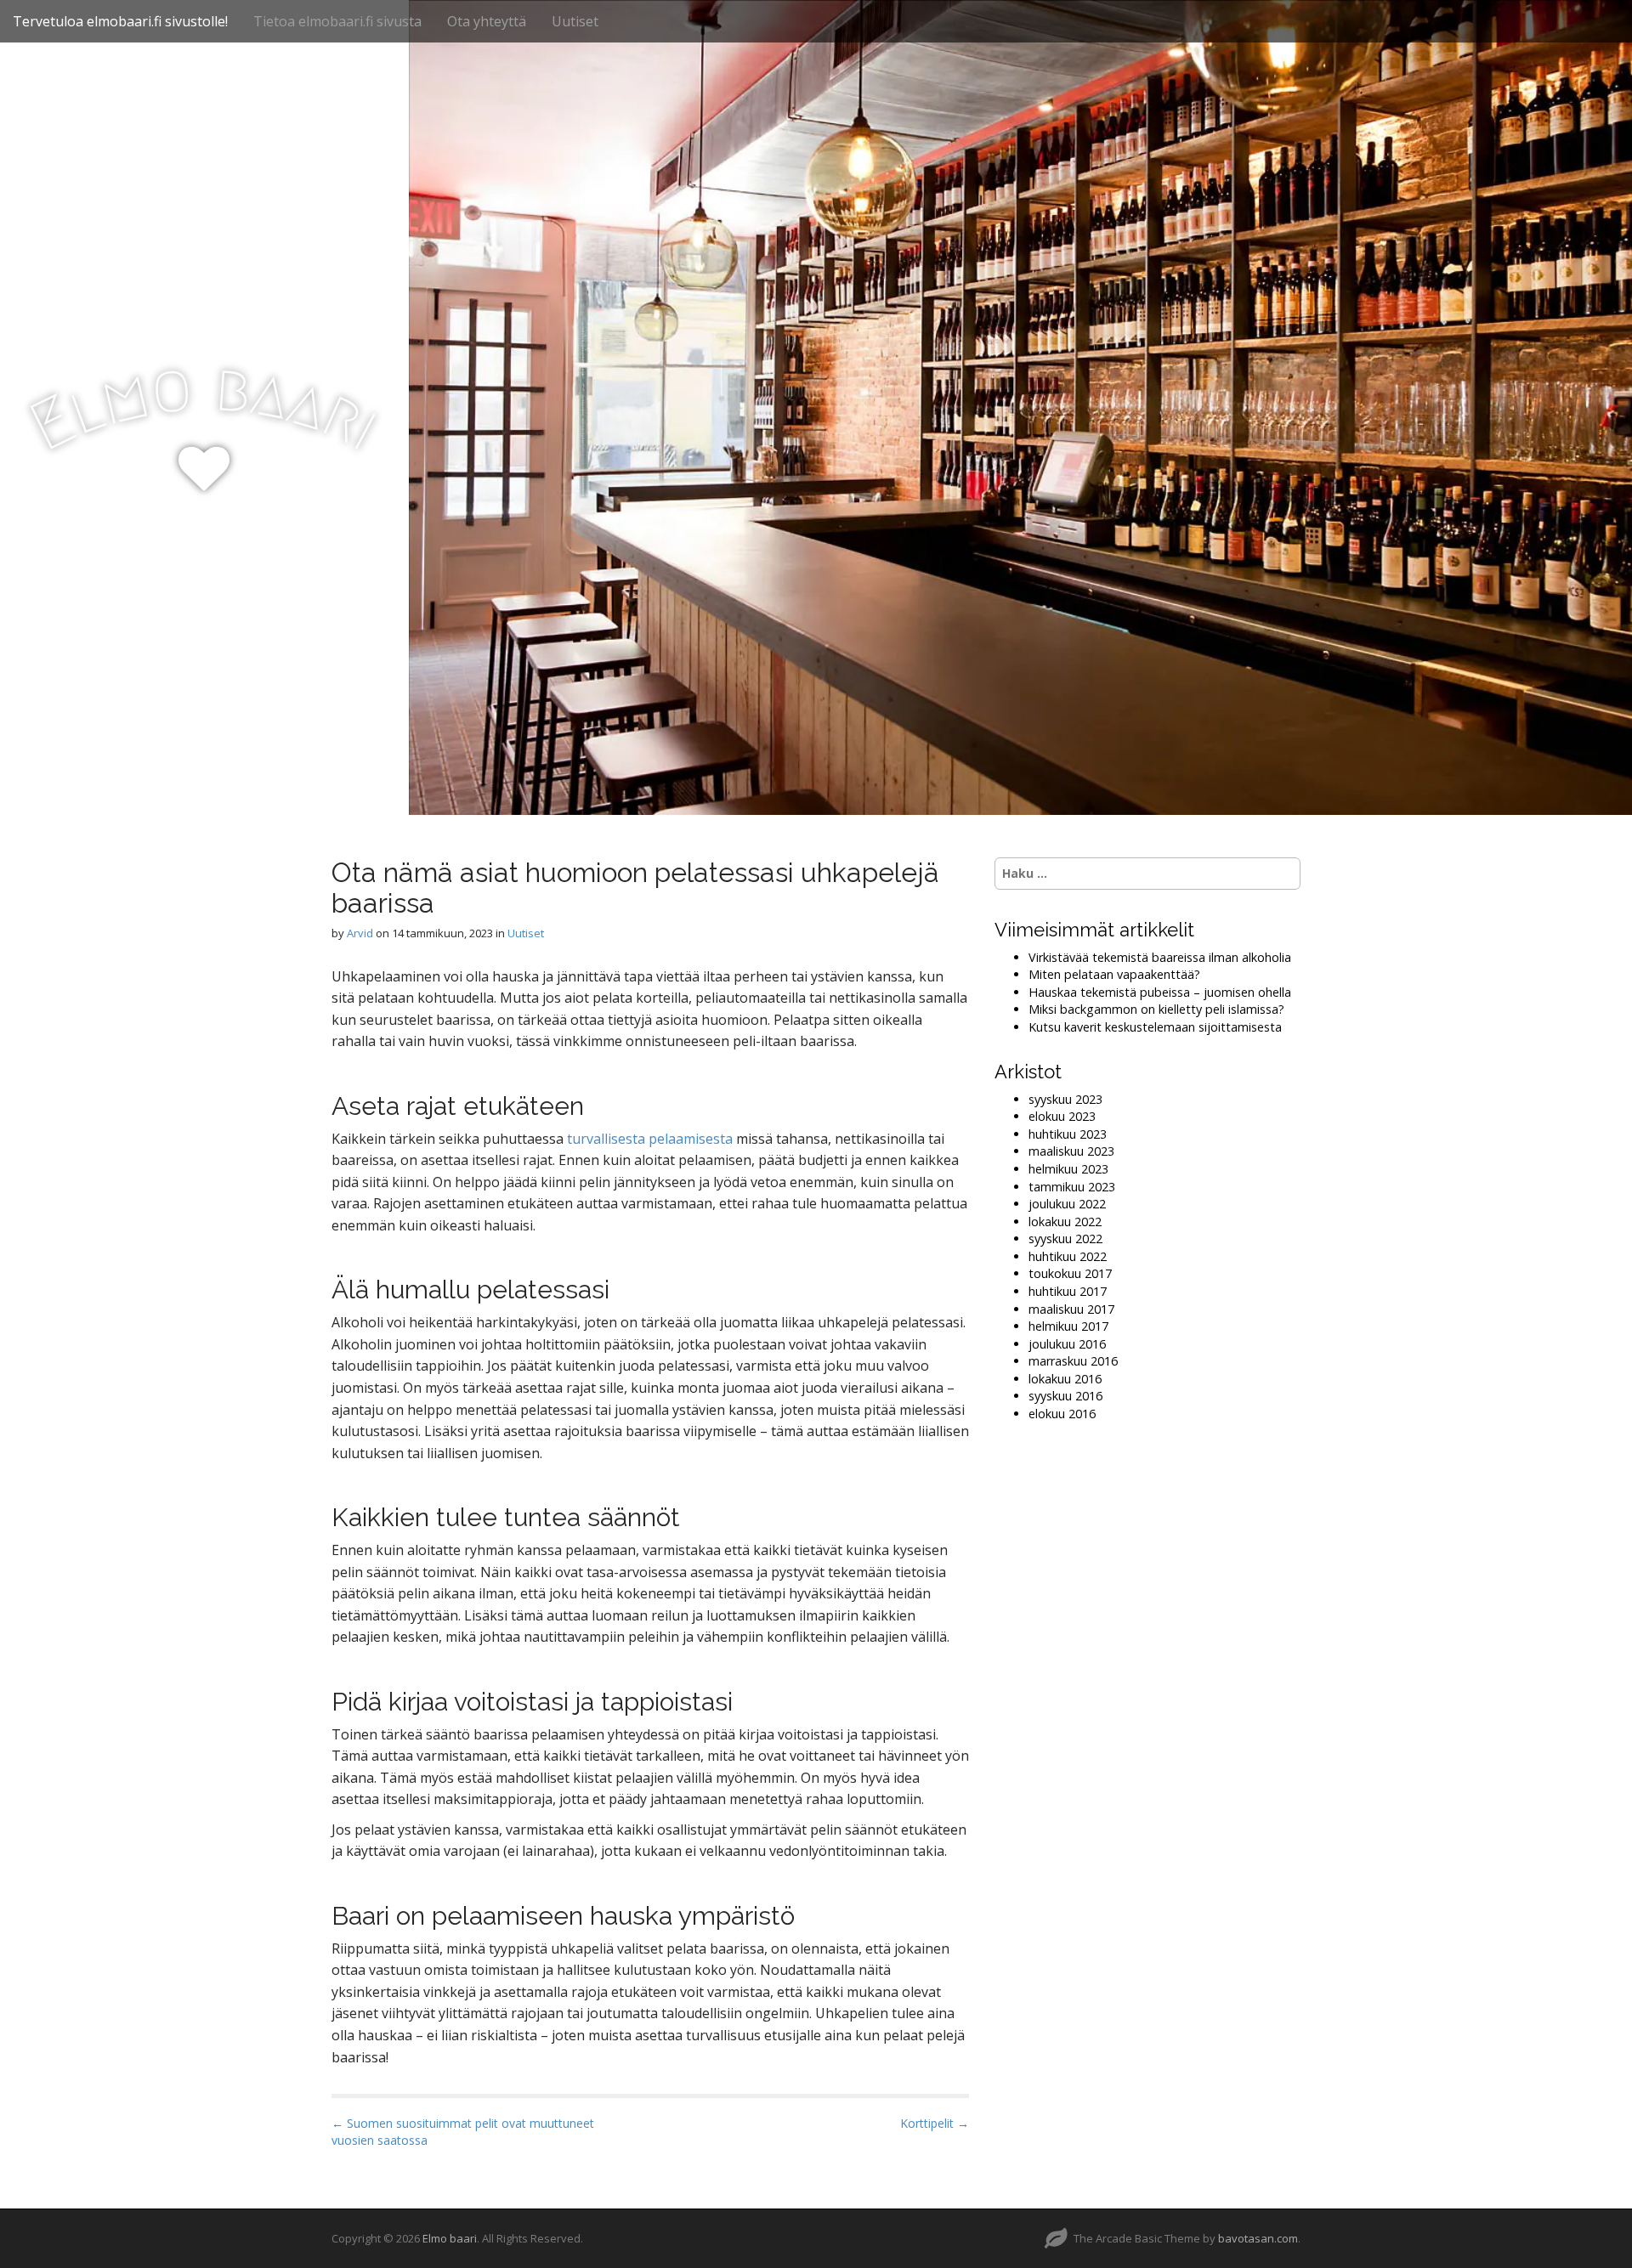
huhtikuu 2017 (1068, 1291)
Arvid (360, 933)
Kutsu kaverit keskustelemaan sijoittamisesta (1155, 1027)
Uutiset (575, 21)
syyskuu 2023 (1065, 1099)
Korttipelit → (935, 2123)
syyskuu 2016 (1065, 1396)
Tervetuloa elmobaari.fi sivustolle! (120, 21)
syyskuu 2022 (1065, 1239)
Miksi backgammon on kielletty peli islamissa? (1156, 1009)
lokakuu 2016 (1065, 1379)
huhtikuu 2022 (1068, 1256)
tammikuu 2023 (1072, 1187)
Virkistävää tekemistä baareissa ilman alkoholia (1160, 957)
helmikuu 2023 (1068, 1169)
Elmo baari (450, 2238)
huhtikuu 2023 (1068, 1134)
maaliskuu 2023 (1071, 1151)
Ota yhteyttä (487, 21)
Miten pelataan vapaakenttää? (1114, 974)
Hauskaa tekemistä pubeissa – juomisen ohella (1160, 992)
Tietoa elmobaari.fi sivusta (337, 21)
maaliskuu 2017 (1071, 1309)
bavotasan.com (1258, 2238)
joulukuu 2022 (1067, 1204)
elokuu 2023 (1062, 1116)
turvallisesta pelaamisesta (650, 1139)
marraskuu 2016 (1073, 1361)
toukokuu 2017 (1070, 1273)
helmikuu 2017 (1068, 1326)
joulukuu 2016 (1067, 1344)
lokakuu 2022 (1065, 1222)
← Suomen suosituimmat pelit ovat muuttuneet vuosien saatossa (463, 2132)
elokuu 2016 (1062, 1414)
